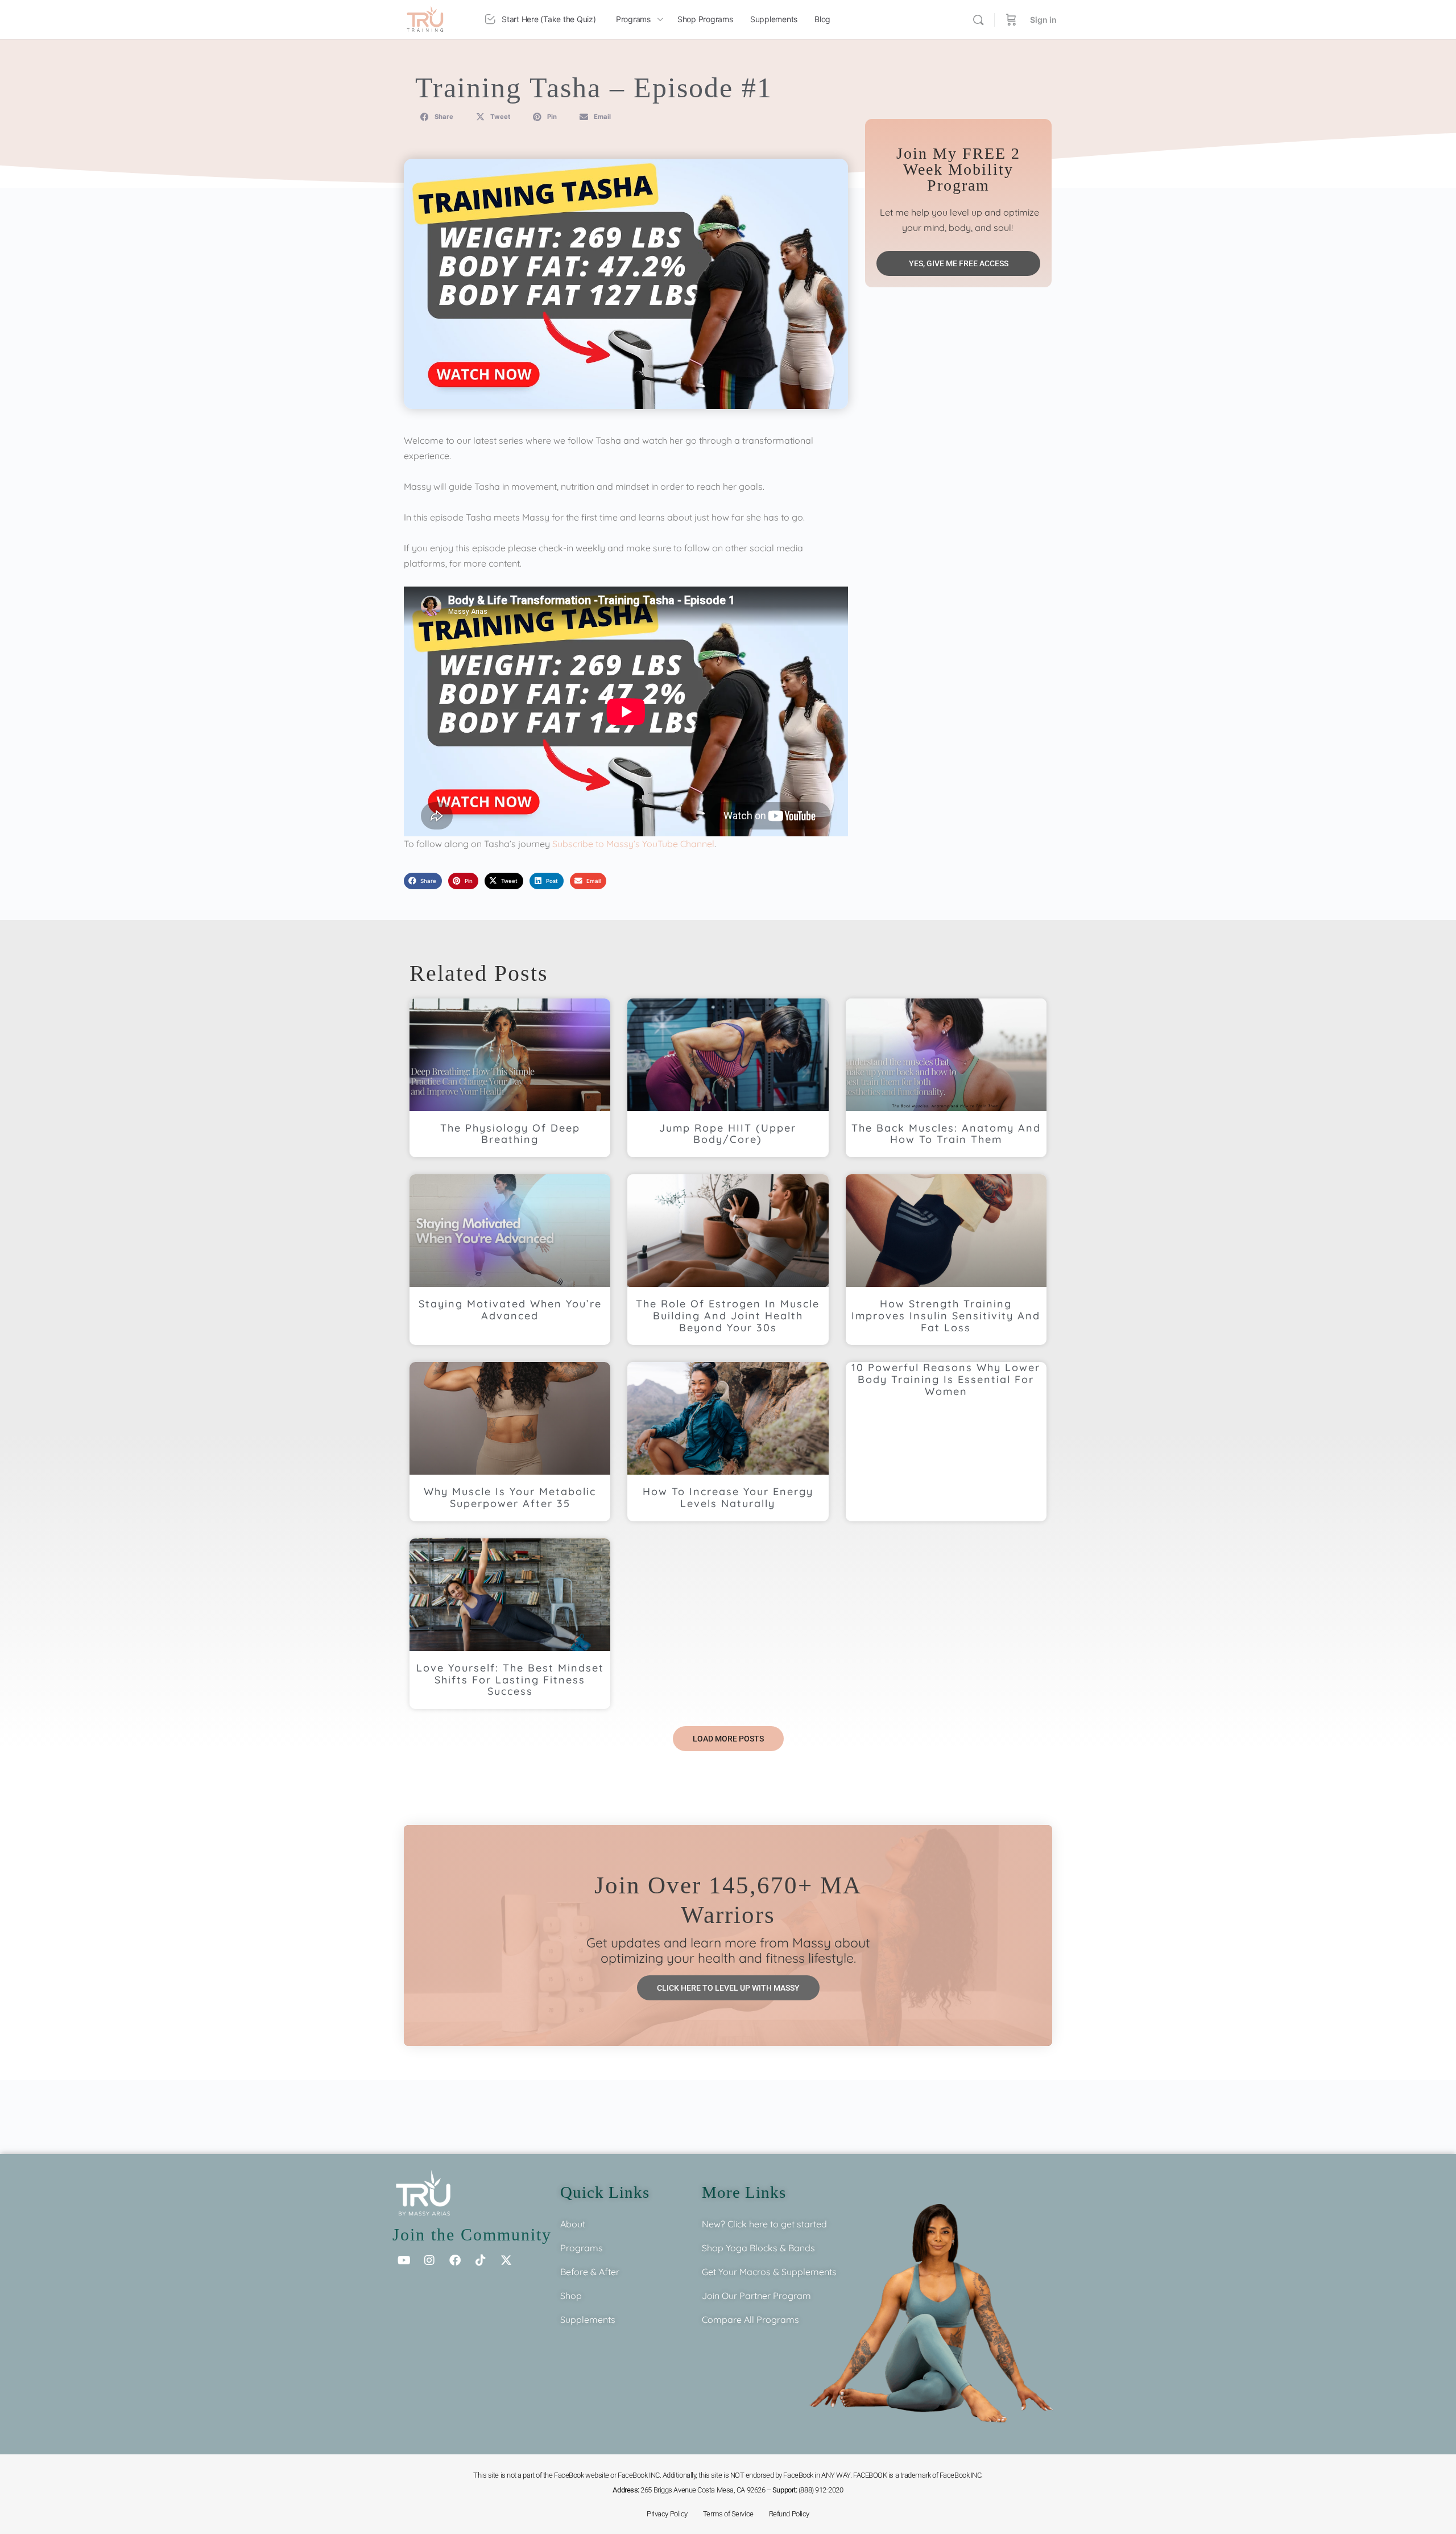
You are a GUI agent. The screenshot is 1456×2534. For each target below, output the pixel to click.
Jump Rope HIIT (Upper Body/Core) (728, 1134)
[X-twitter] (506, 2260)
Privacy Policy (667, 2514)
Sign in (1043, 20)
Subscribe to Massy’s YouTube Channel (633, 844)
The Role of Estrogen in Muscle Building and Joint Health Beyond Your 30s (728, 1316)
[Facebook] (455, 2260)
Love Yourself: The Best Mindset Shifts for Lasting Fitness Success (510, 1680)
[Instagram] (429, 2260)
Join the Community (472, 2234)
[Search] (978, 20)
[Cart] (1011, 20)
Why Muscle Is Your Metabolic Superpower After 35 (510, 1497)
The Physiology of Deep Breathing (510, 1134)
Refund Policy (789, 2514)
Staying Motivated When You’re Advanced (510, 1310)
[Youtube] (404, 2260)
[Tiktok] (481, 2260)
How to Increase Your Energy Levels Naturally (728, 1497)
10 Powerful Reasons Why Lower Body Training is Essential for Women (946, 1379)
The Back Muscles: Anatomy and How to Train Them (946, 1134)
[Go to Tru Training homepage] (425, 18)
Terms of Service (728, 2514)
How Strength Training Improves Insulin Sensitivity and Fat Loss (946, 1316)
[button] (437, 117)
